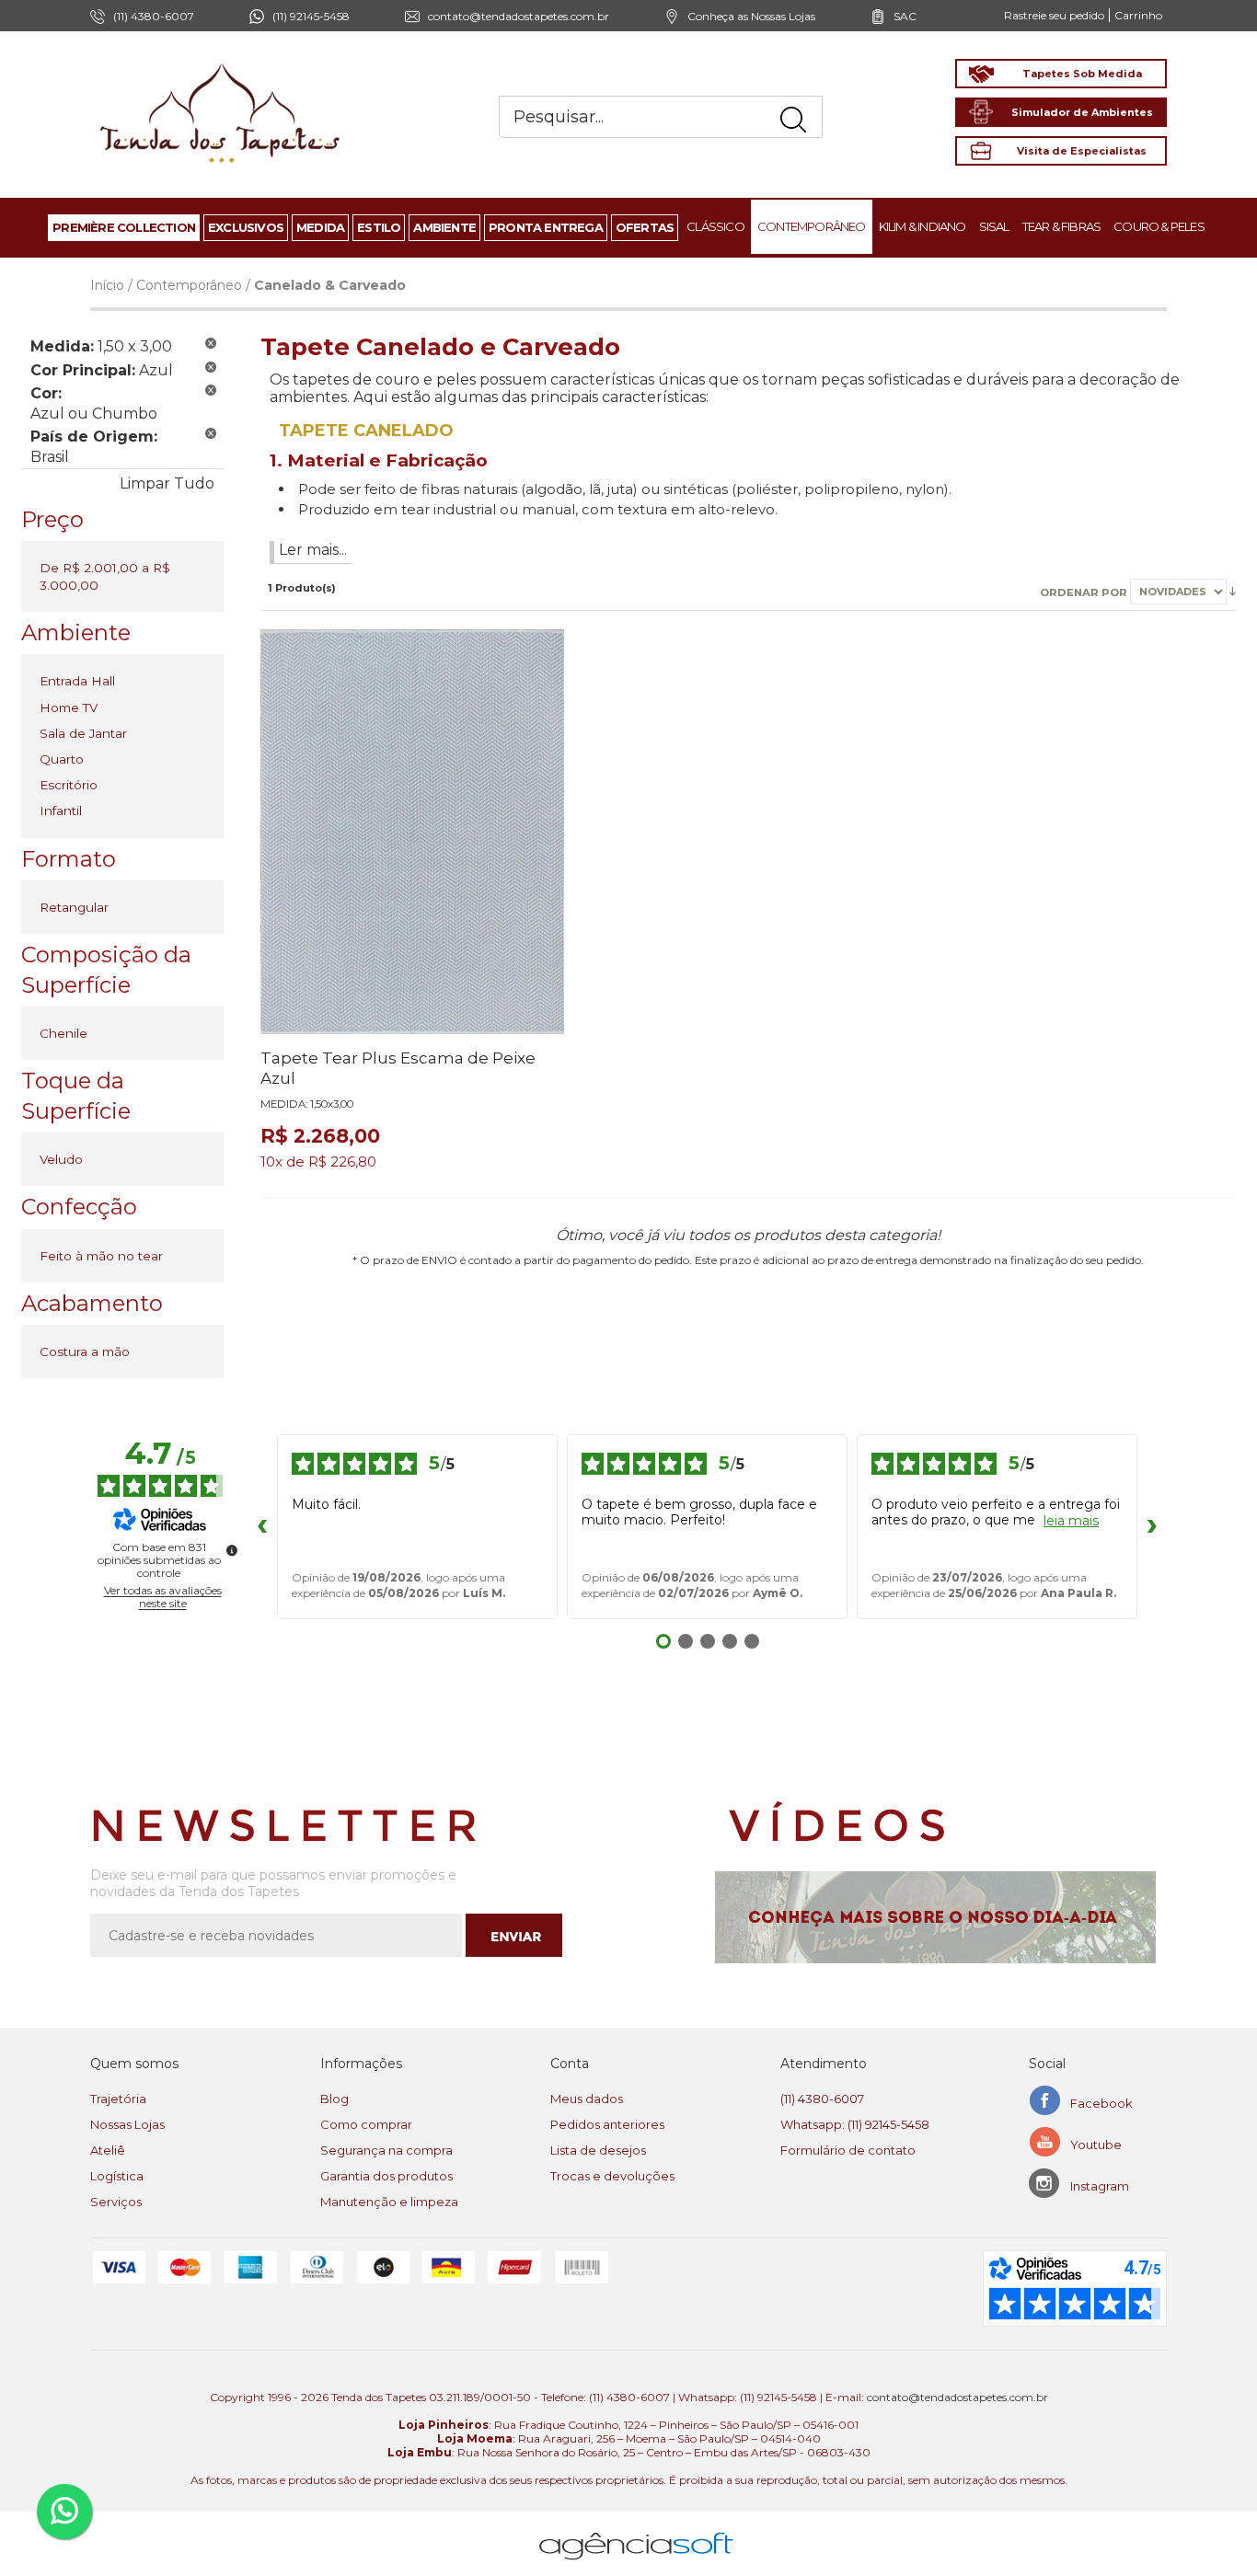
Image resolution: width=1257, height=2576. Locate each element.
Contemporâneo (189, 285)
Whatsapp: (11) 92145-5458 (855, 2124)
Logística (117, 2176)
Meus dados (587, 2099)
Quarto (62, 759)
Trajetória (118, 2099)
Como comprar (366, 2124)
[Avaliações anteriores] (262, 1527)
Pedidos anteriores (607, 2124)
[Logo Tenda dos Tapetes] (221, 63)
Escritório (69, 785)
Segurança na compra (386, 2150)
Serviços (116, 2202)
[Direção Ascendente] (1233, 591)
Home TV (69, 707)
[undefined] (232, 1550)
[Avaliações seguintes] (1152, 1527)
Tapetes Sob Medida (1082, 74)
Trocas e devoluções (612, 2176)
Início (107, 285)
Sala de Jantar (83, 733)
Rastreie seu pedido (1054, 15)
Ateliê (108, 2150)
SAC (905, 16)
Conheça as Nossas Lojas (751, 16)
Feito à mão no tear (101, 1256)
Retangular (74, 907)
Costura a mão (85, 1351)
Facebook (1101, 2103)
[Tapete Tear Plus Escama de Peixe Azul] (412, 832)
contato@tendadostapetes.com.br (519, 16)
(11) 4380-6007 (822, 2099)
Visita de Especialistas (1082, 151)
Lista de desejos (598, 2150)
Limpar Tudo (167, 483)
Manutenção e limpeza (389, 2202)
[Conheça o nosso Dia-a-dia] (941, 1917)
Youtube (1096, 2145)
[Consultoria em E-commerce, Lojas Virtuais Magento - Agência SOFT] (636, 2531)
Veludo (61, 1159)
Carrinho (1138, 15)
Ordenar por (1085, 592)
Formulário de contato (848, 2150)
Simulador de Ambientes (1082, 112)
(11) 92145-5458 (311, 16)
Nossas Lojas (127, 2124)
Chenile (63, 1033)
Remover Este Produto (211, 343)
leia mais (1071, 1521)
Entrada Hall (77, 681)
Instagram (1100, 2186)
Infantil (61, 811)
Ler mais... (313, 550)
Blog (334, 2099)
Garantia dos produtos (386, 2176)
